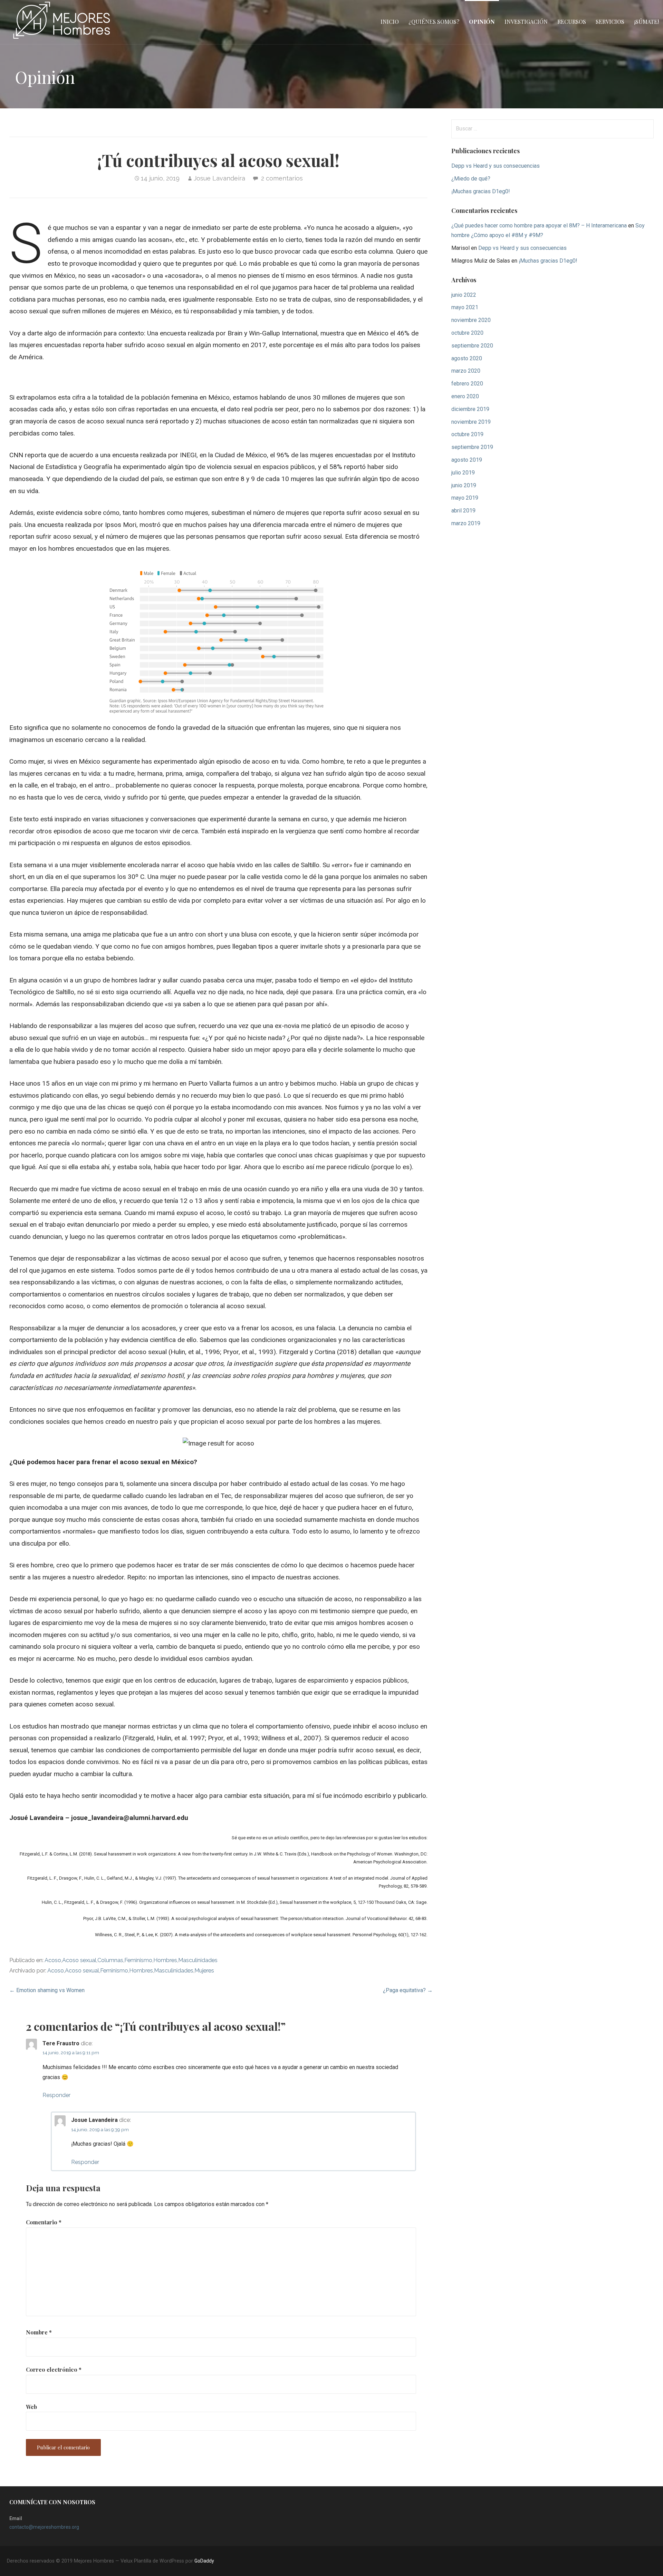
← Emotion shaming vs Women (47, 1990)
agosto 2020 (467, 358)
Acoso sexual (79, 1960)
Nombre (39, 2332)
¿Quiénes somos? (434, 22)
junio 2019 (464, 485)
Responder (56, 2095)
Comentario (44, 2222)
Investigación (526, 22)
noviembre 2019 (471, 422)
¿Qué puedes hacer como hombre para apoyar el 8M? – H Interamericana (539, 226)
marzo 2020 (466, 371)
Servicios (610, 22)
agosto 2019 (467, 460)
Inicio (390, 22)
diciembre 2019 (470, 409)
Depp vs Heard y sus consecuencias (496, 166)
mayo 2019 (465, 498)
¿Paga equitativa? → (408, 1990)
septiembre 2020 (472, 346)
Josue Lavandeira (219, 178)
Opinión (482, 22)
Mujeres (204, 1971)
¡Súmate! (646, 22)
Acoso (53, 1960)
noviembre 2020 (471, 320)
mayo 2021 (465, 307)
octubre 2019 (467, 434)
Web (31, 2407)
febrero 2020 (467, 384)
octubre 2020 (467, 333)
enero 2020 (465, 396)
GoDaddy (204, 2561)
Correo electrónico (54, 2369)
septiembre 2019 (472, 447)
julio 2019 (463, 473)
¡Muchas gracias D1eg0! (481, 191)
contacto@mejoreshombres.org (44, 2527)
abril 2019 (463, 511)
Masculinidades (198, 1960)
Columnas (110, 1960)
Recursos (572, 22)
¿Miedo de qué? (471, 179)
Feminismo (138, 1960)
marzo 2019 (466, 523)
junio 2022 (464, 295)
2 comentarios (282, 178)
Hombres (165, 1960)
